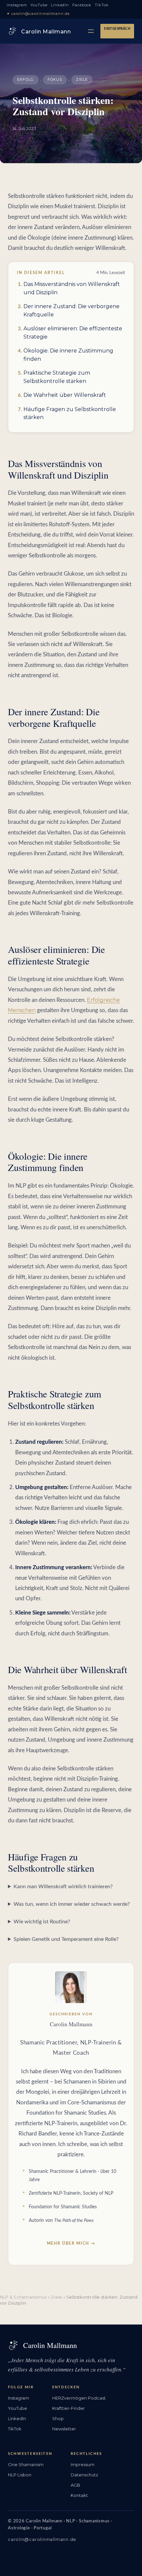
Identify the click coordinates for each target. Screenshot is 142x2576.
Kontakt (79, 2495)
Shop (58, 2418)
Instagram (17, 5)
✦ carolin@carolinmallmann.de (38, 14)
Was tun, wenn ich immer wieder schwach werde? (72, 1904)
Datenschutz (84, 2475)
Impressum (83, 2464)
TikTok (102, 5)
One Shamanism (26, 2464)
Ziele (82, 79)
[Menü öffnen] (91, 31)
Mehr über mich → (71, 2243)
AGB (75, 2485)
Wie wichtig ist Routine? (42, 1922)
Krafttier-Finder (69, 2408)
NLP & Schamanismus (23, 2297)
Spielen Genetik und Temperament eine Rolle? (66, 1939)
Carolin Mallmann (46, 32)
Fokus (55, 79)
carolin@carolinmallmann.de (42, 2539)
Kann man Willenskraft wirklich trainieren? (63, 1887)
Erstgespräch (117, 29)
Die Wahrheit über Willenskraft (65, 395)
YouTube (39, 5)
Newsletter (64, 2429)
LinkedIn (60, 5)
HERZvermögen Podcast (79, 2398)
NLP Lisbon (20, 2475)
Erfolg (26, 79)
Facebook (82, 5)
